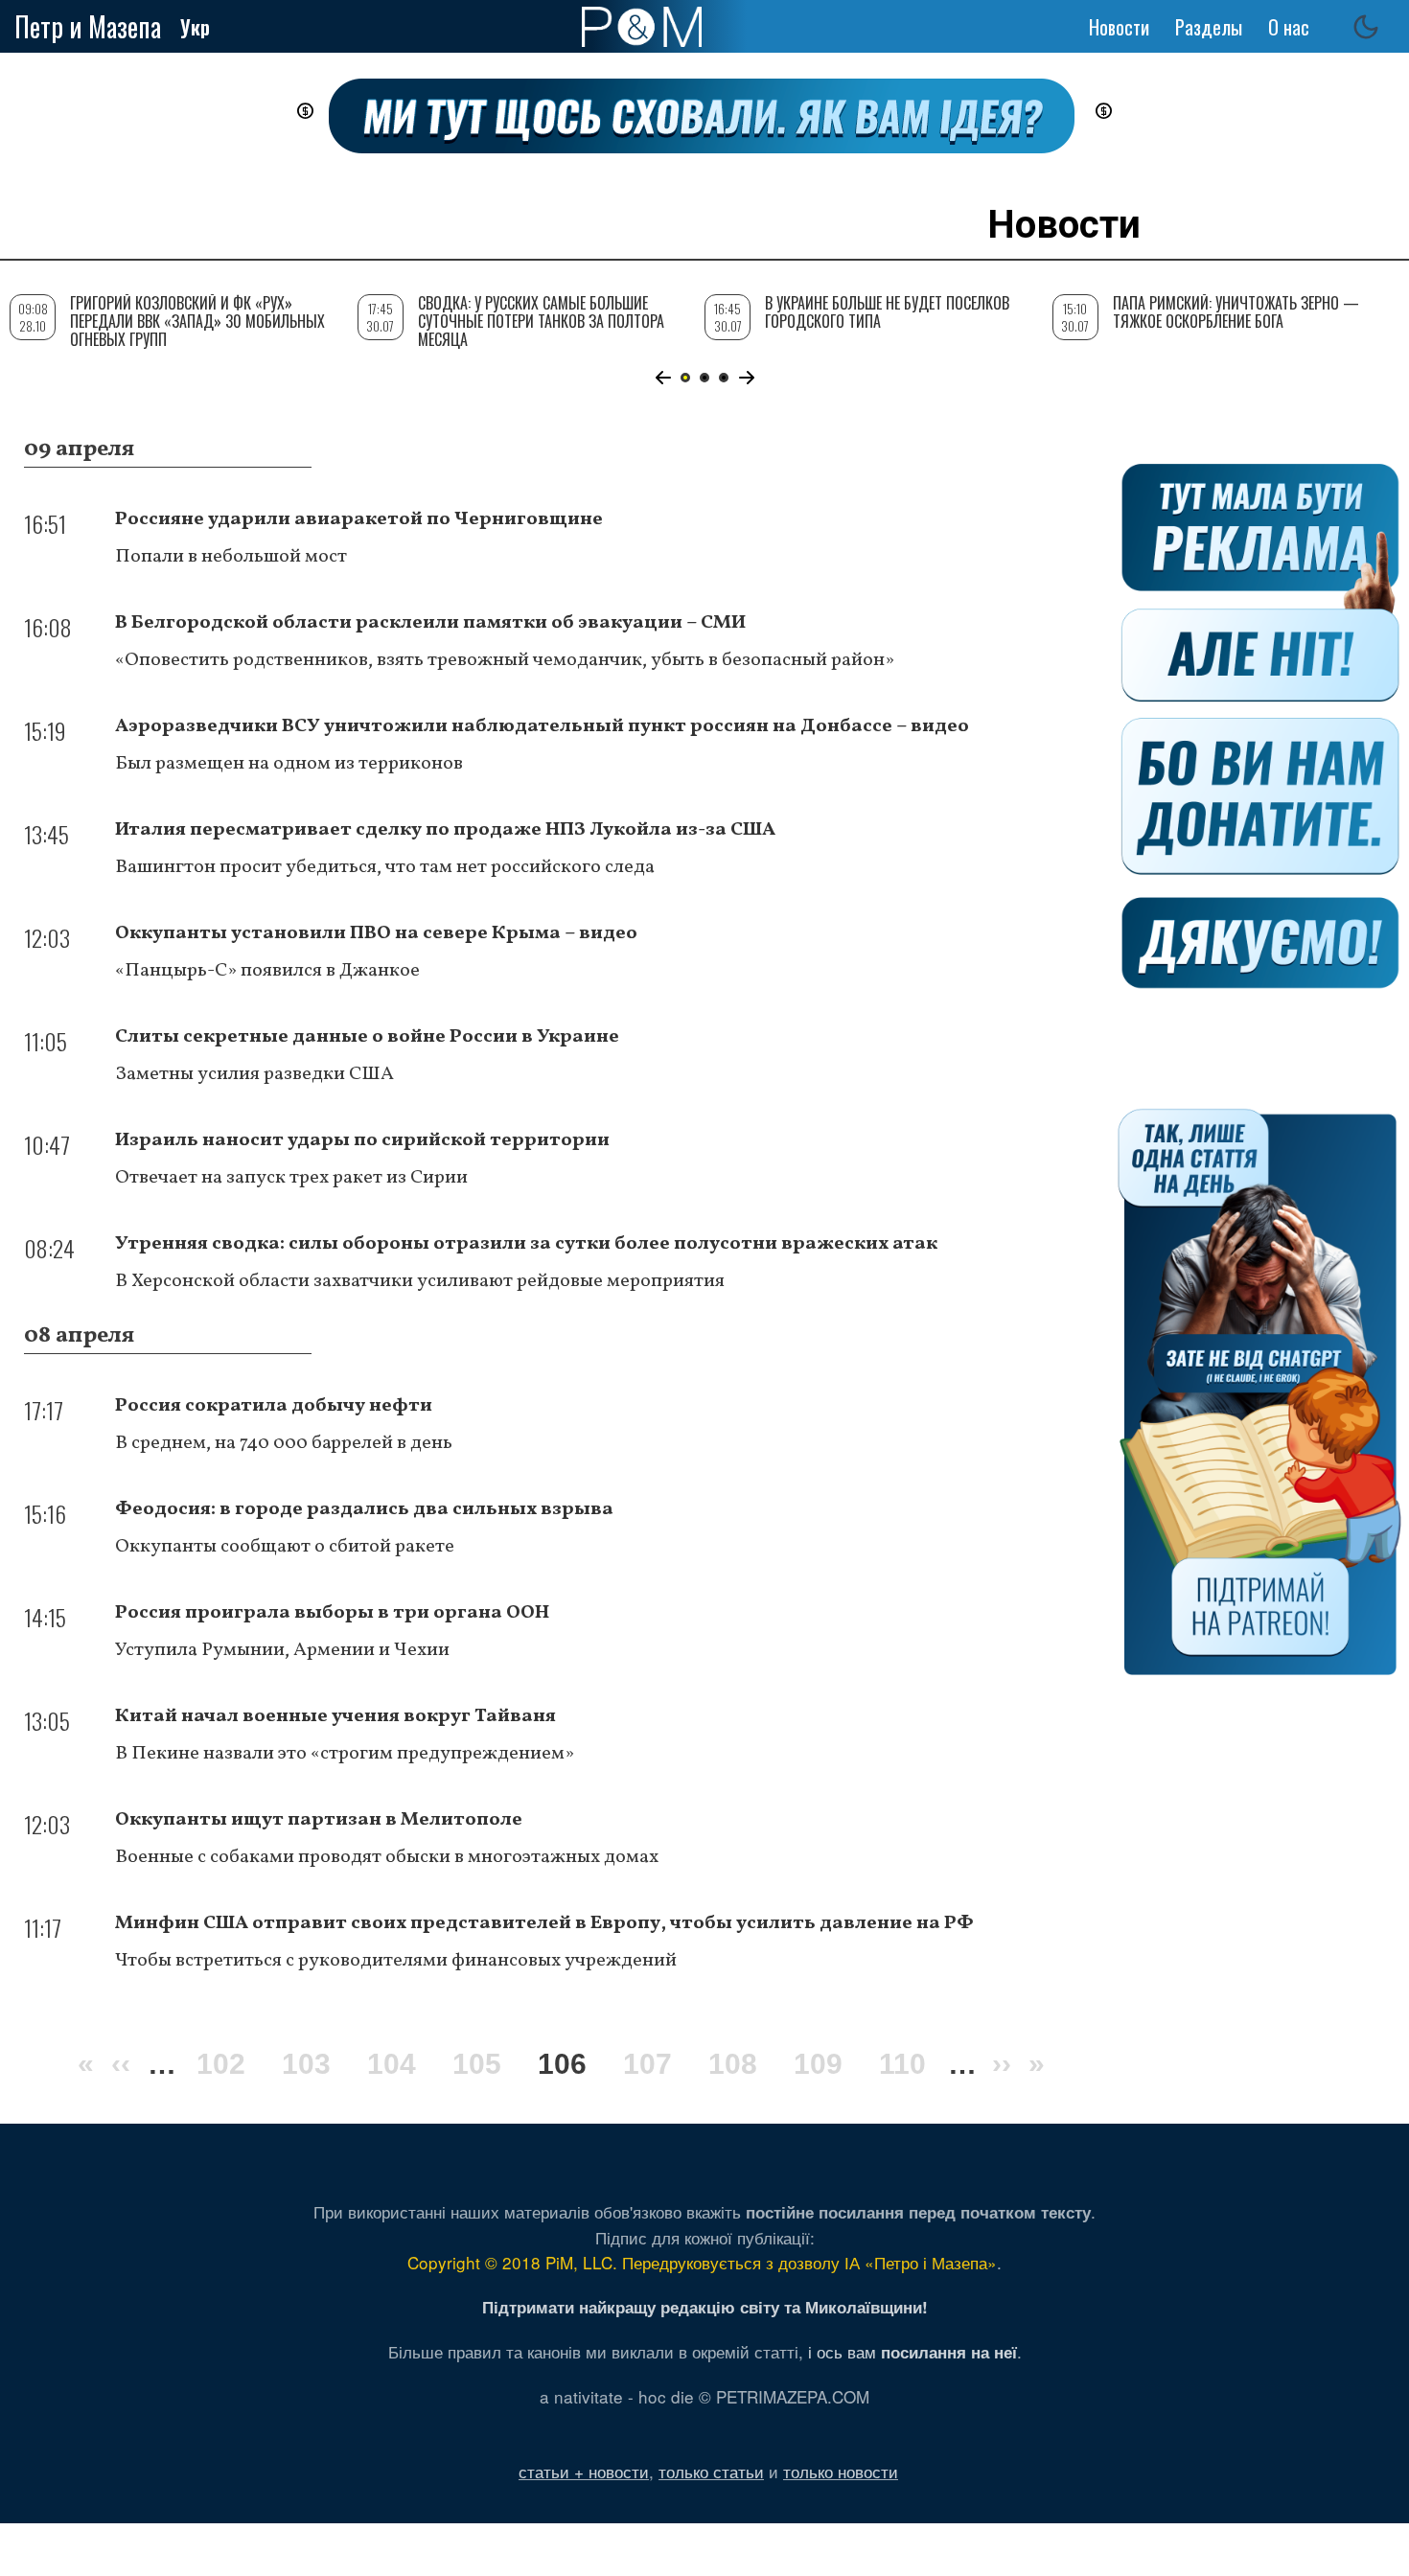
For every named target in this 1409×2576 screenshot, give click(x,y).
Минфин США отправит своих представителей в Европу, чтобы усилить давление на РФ (544, 1923)
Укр (195, 27)
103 (306, 2064)
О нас (1289, 27)
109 (818, 2064)
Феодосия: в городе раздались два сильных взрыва (364, 1509)
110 (902, 2064)
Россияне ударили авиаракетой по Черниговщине (359, 519)
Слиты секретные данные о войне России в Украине (367, 1037)
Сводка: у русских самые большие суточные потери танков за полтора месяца (541, 321)
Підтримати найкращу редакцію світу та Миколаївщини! (705, 2307)
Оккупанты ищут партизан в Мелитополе (319, 1820)
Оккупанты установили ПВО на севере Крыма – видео (376, 933)
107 (647, 2064)
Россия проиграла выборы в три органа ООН (332, 1613)
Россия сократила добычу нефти (274, 1406)
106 (562, 2067)
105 (477, 2064)
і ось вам (912, 2351)
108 (733, 2064)
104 (392, 2064)
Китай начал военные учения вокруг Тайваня (335, 1716)
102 (221, 2064)
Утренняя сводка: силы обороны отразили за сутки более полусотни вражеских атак (526, 1244)
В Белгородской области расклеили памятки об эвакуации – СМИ (430, 623)
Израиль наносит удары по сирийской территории (362, 1140)
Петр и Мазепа (88, 26)
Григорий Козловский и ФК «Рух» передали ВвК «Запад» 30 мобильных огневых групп (197, 321)
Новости (1119, 27)
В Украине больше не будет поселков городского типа (887, 312)
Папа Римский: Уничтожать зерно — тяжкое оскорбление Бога (1236, 312)
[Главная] (642, 27)
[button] (663, 378)
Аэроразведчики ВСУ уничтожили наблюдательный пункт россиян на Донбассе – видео (542, 726)
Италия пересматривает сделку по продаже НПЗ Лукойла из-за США (445, 830)
